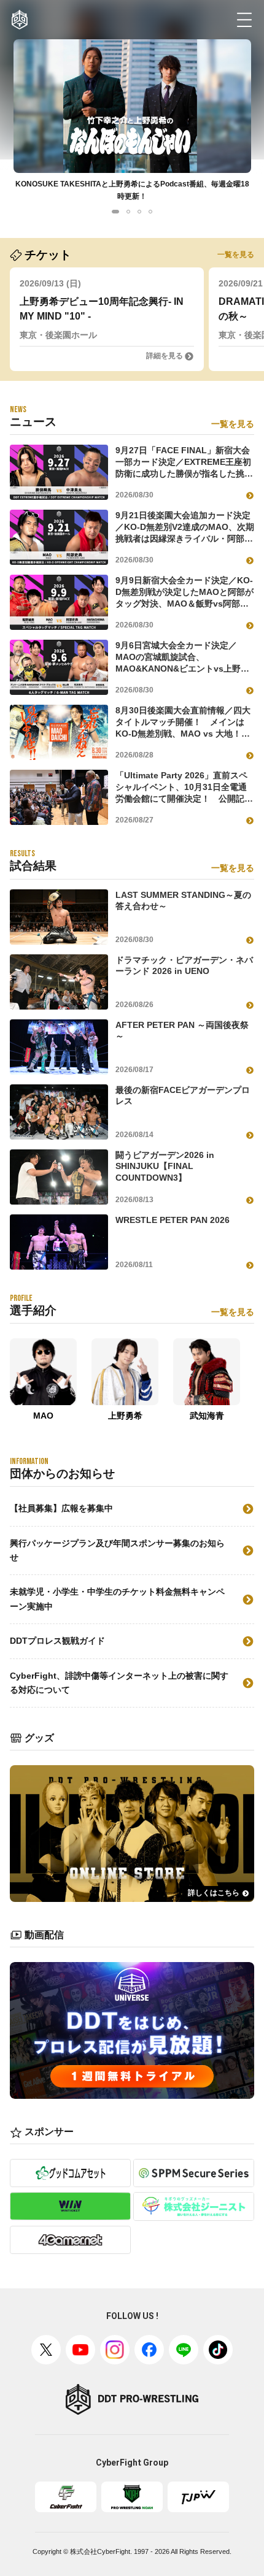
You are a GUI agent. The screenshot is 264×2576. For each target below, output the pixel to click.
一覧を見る (236, 255)
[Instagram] (115, 2350)
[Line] (184, 2350)
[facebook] (149, 2350)
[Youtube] (80, 2350)
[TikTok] (218, 2350)
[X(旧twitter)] (46, 2350)
